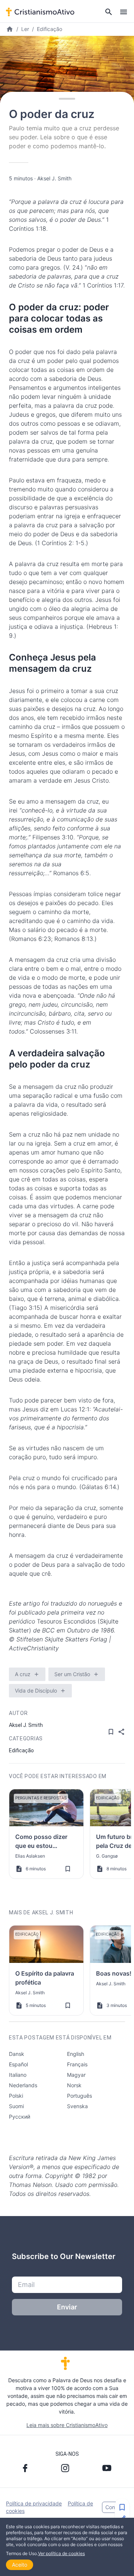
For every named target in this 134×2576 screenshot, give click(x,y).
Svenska (77, 2106)
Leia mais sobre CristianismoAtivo (67, 2425)
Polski (16, 2096)
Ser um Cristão (72, 1674)
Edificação (50, 29)
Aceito (20, 2565)
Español (18, 2064)
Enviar (67, 2307)
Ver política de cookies (61, 2553)
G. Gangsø (107, 1856)
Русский (20, 2117)
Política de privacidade (34, 2503)
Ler (25, 29)
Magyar (76, 2075)
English (76, 2054)
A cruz (23, 1674)
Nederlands (23, 2085)
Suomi (16, 2106)
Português (79, 2096)
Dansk (17, 2054)
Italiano (18, 2075)
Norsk (74, 2085)
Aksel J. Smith (54, 178)
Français (77, 2064)
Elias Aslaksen (30, 1856)
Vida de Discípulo (36, 1691)
